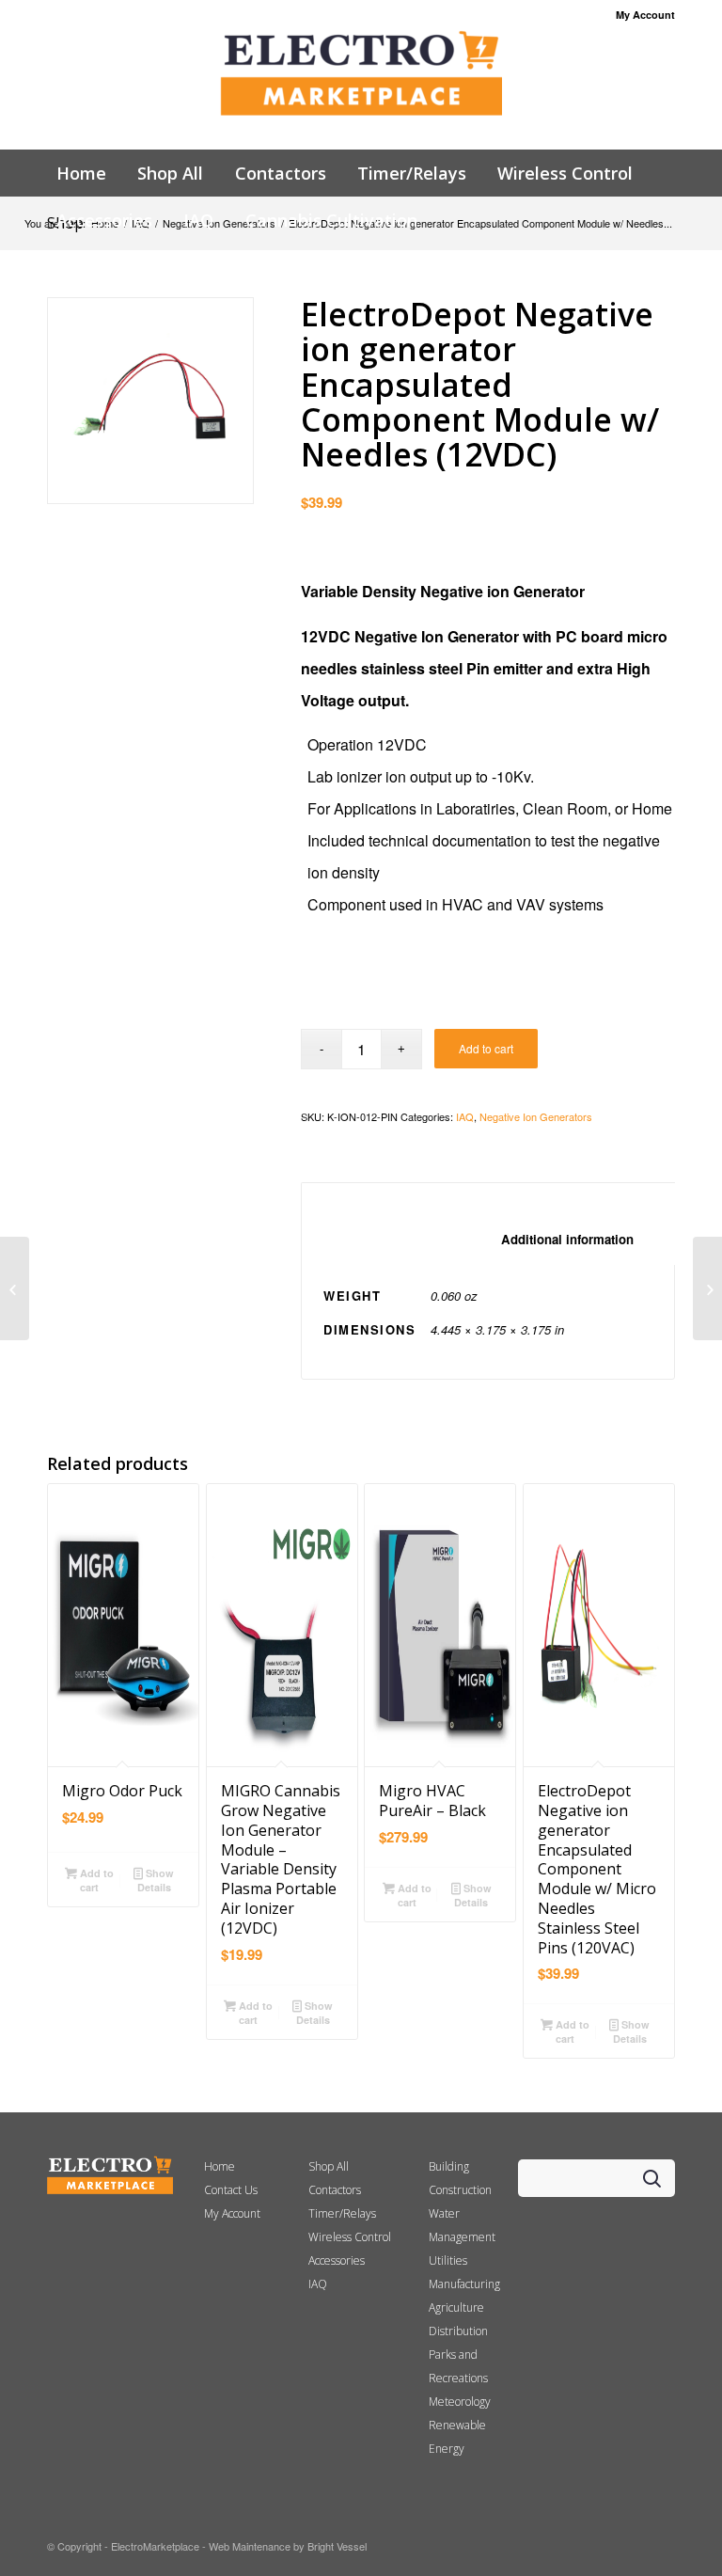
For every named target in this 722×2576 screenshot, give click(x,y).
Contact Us (231, 2190)
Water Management (462, 2225)
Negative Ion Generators (536, 1116)
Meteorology (460, 2402)
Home (220, 2166)
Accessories (337, 2260)
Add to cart (486, 1048)
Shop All (329, 2166)
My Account (645, 15)
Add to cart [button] (95, 1880)
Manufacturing (464, 2284)
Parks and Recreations (458, 2366)
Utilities (448, 2260)
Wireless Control (350, 2237)
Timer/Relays (342, 2213)
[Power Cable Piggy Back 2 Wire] (707, 1288)
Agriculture (456, 2307)
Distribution (458, 2331)
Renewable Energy (457, 2437)
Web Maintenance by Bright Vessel (288, 2546)
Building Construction (460, 2178)
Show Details (156, 1880)
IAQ (465, 1116)
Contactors (335, 2190)
